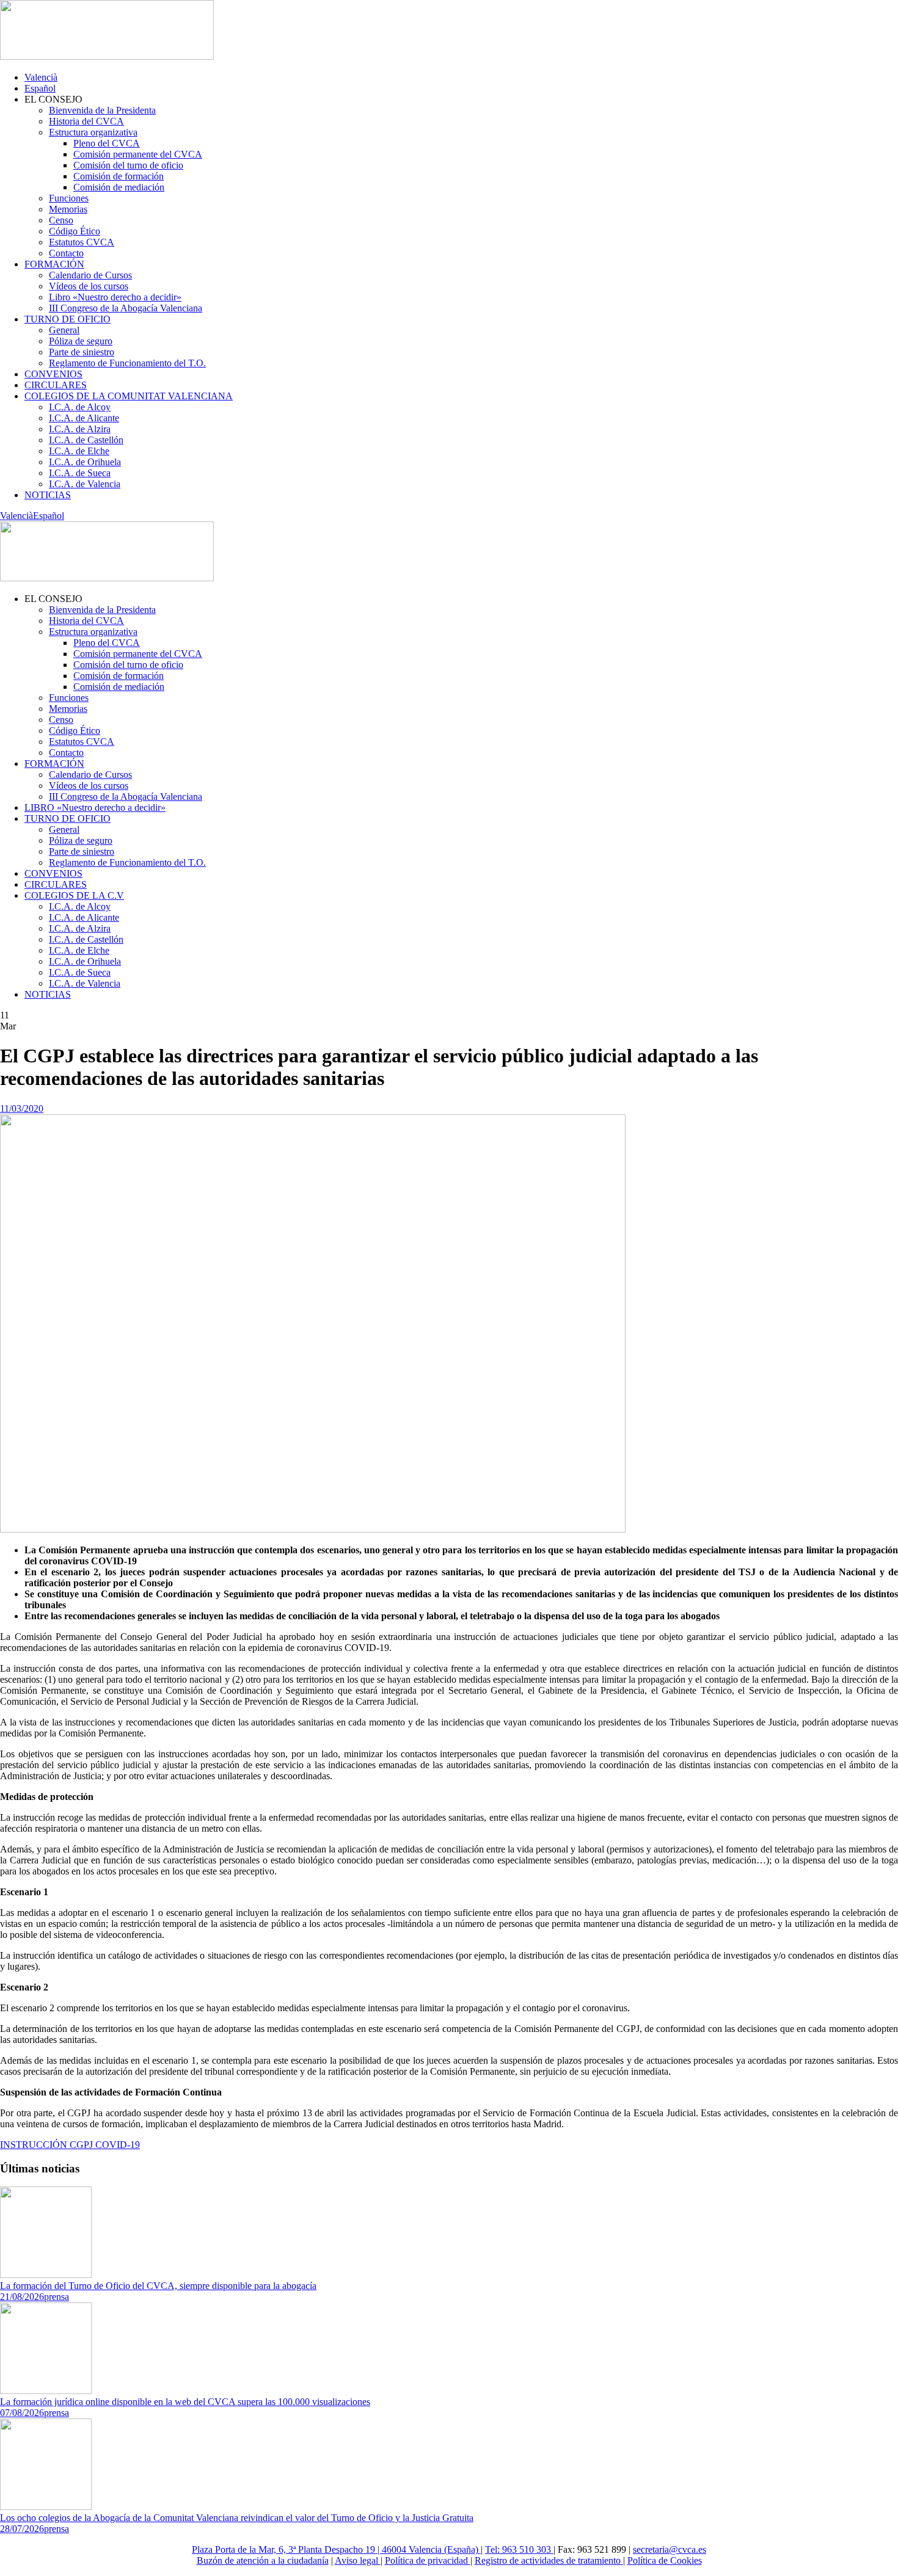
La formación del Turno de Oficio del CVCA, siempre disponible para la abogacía (158, 2286)
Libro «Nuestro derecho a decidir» (115, 297)
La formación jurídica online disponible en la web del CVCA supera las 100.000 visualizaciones (185, 2402)
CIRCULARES (56, 385)
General (64, 330)
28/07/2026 (22, 2529)
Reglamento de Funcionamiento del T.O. (127, 363)
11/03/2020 (22, 1108)
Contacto (66, 253)
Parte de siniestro (82, 352)
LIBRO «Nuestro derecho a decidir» (95, 807)
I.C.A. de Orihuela (85, 462)
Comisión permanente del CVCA (138, 154)
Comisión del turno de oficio (128, 165)
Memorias (68, 209)
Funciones (69, 198)
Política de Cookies (665, 2560)
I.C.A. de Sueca (80, 473)
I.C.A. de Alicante (84, 418)
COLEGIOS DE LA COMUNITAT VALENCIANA (129, 396)
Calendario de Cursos (90, 275)
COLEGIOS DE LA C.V (74, 895)
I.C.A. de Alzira (80, 429)
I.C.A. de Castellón (86, 440)
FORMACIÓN (54, 264)
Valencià (41, 77)
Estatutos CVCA (82, 242)
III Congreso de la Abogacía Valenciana (126, 308)
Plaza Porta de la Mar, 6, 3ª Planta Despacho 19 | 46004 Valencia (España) (336, 2549)
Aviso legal (358, 2560)
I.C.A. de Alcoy (80, 407)
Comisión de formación (119, 176)
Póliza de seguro (81, 341)
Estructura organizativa (93, 132)
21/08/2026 (22, 2297)
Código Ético (75, 231)
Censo (61, 220)
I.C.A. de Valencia (85, 484)
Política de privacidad (428, 2560)
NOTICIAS (48, 495)
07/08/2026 (22, 2413)
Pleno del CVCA (107, 143)
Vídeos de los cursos (89, 286)
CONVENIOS (53, 374)
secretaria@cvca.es (670, 2549)
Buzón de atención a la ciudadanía (263, 2560)
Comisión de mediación (119, 187)
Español (40, 88)
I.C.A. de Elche (79, 451)
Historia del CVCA (86, 121)
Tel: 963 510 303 (519, 2549)
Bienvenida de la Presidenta (102, 110)
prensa (57, 2297)
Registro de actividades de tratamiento (549, 2560)
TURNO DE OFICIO (68, 319)
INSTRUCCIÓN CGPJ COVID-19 (70, 2145)
